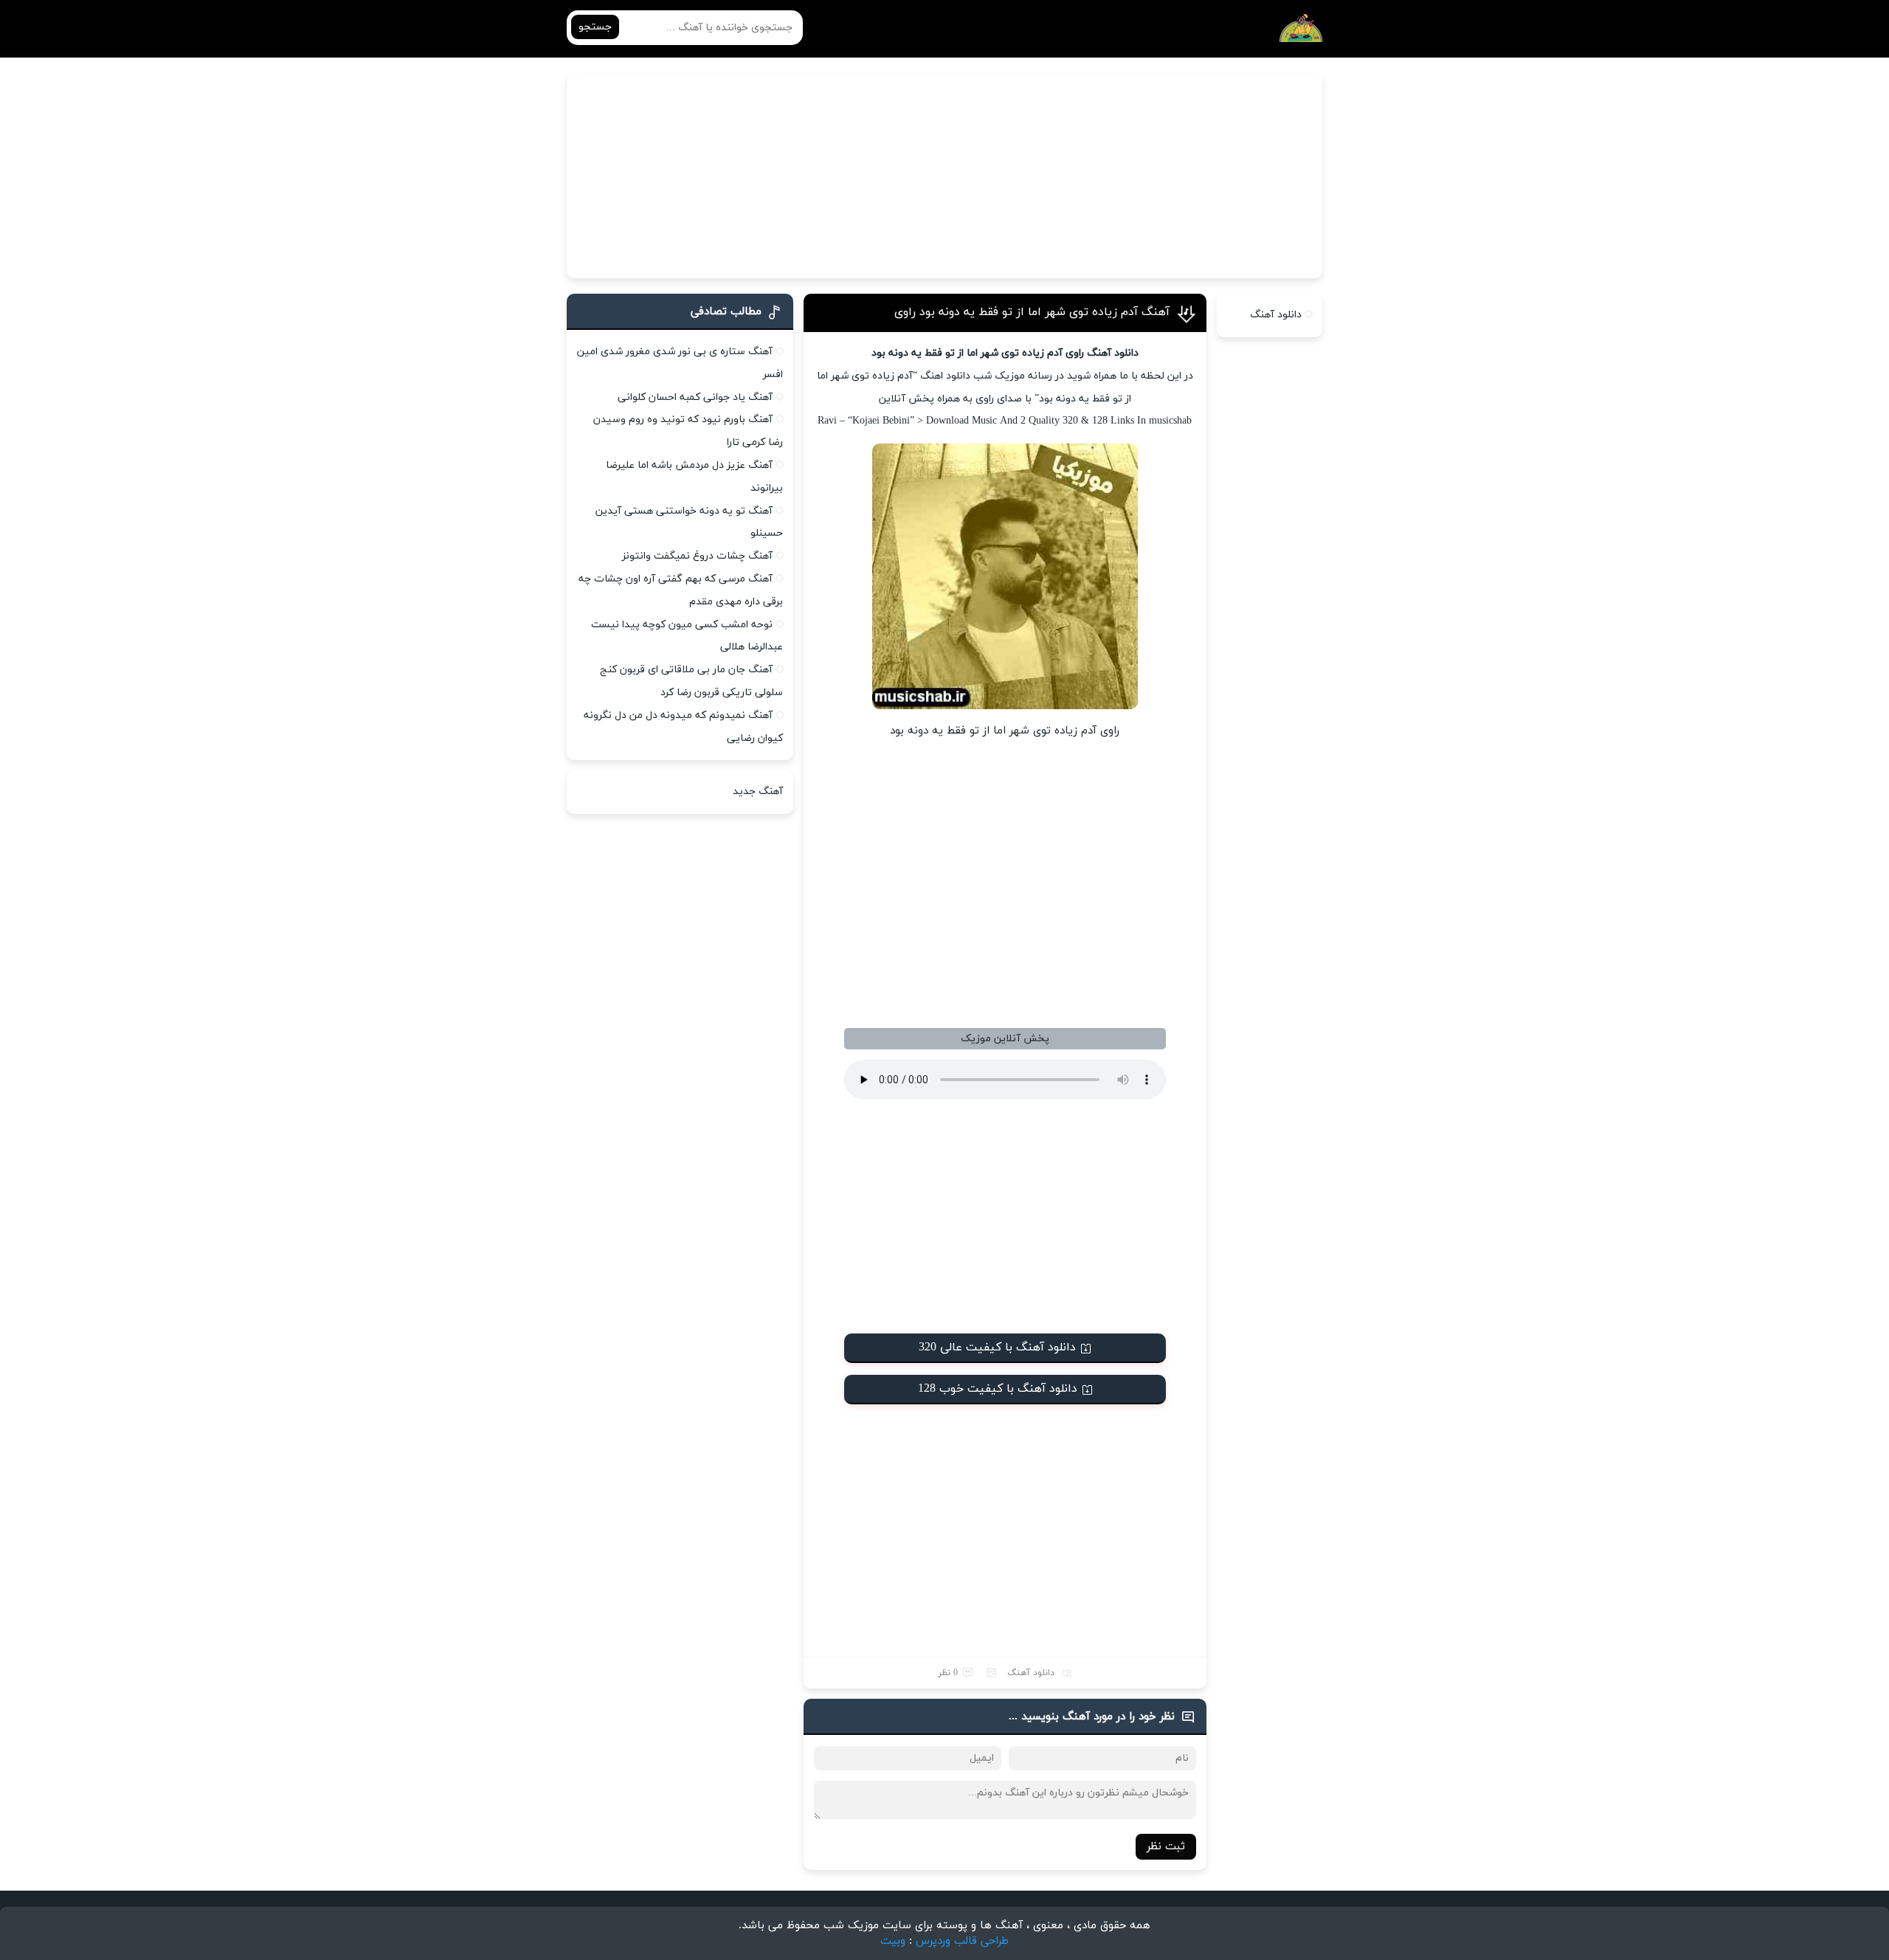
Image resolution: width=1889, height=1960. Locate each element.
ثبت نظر (1166, 1847)
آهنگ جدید (758, 791)
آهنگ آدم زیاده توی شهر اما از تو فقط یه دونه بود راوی (1032, 312)
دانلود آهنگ (1031, 1673)
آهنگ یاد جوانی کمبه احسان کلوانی (695, 397)
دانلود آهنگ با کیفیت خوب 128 (998, 1389)
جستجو (595, 27)
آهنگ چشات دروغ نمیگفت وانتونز (697, 556)
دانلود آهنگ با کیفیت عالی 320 (997, 1347)
